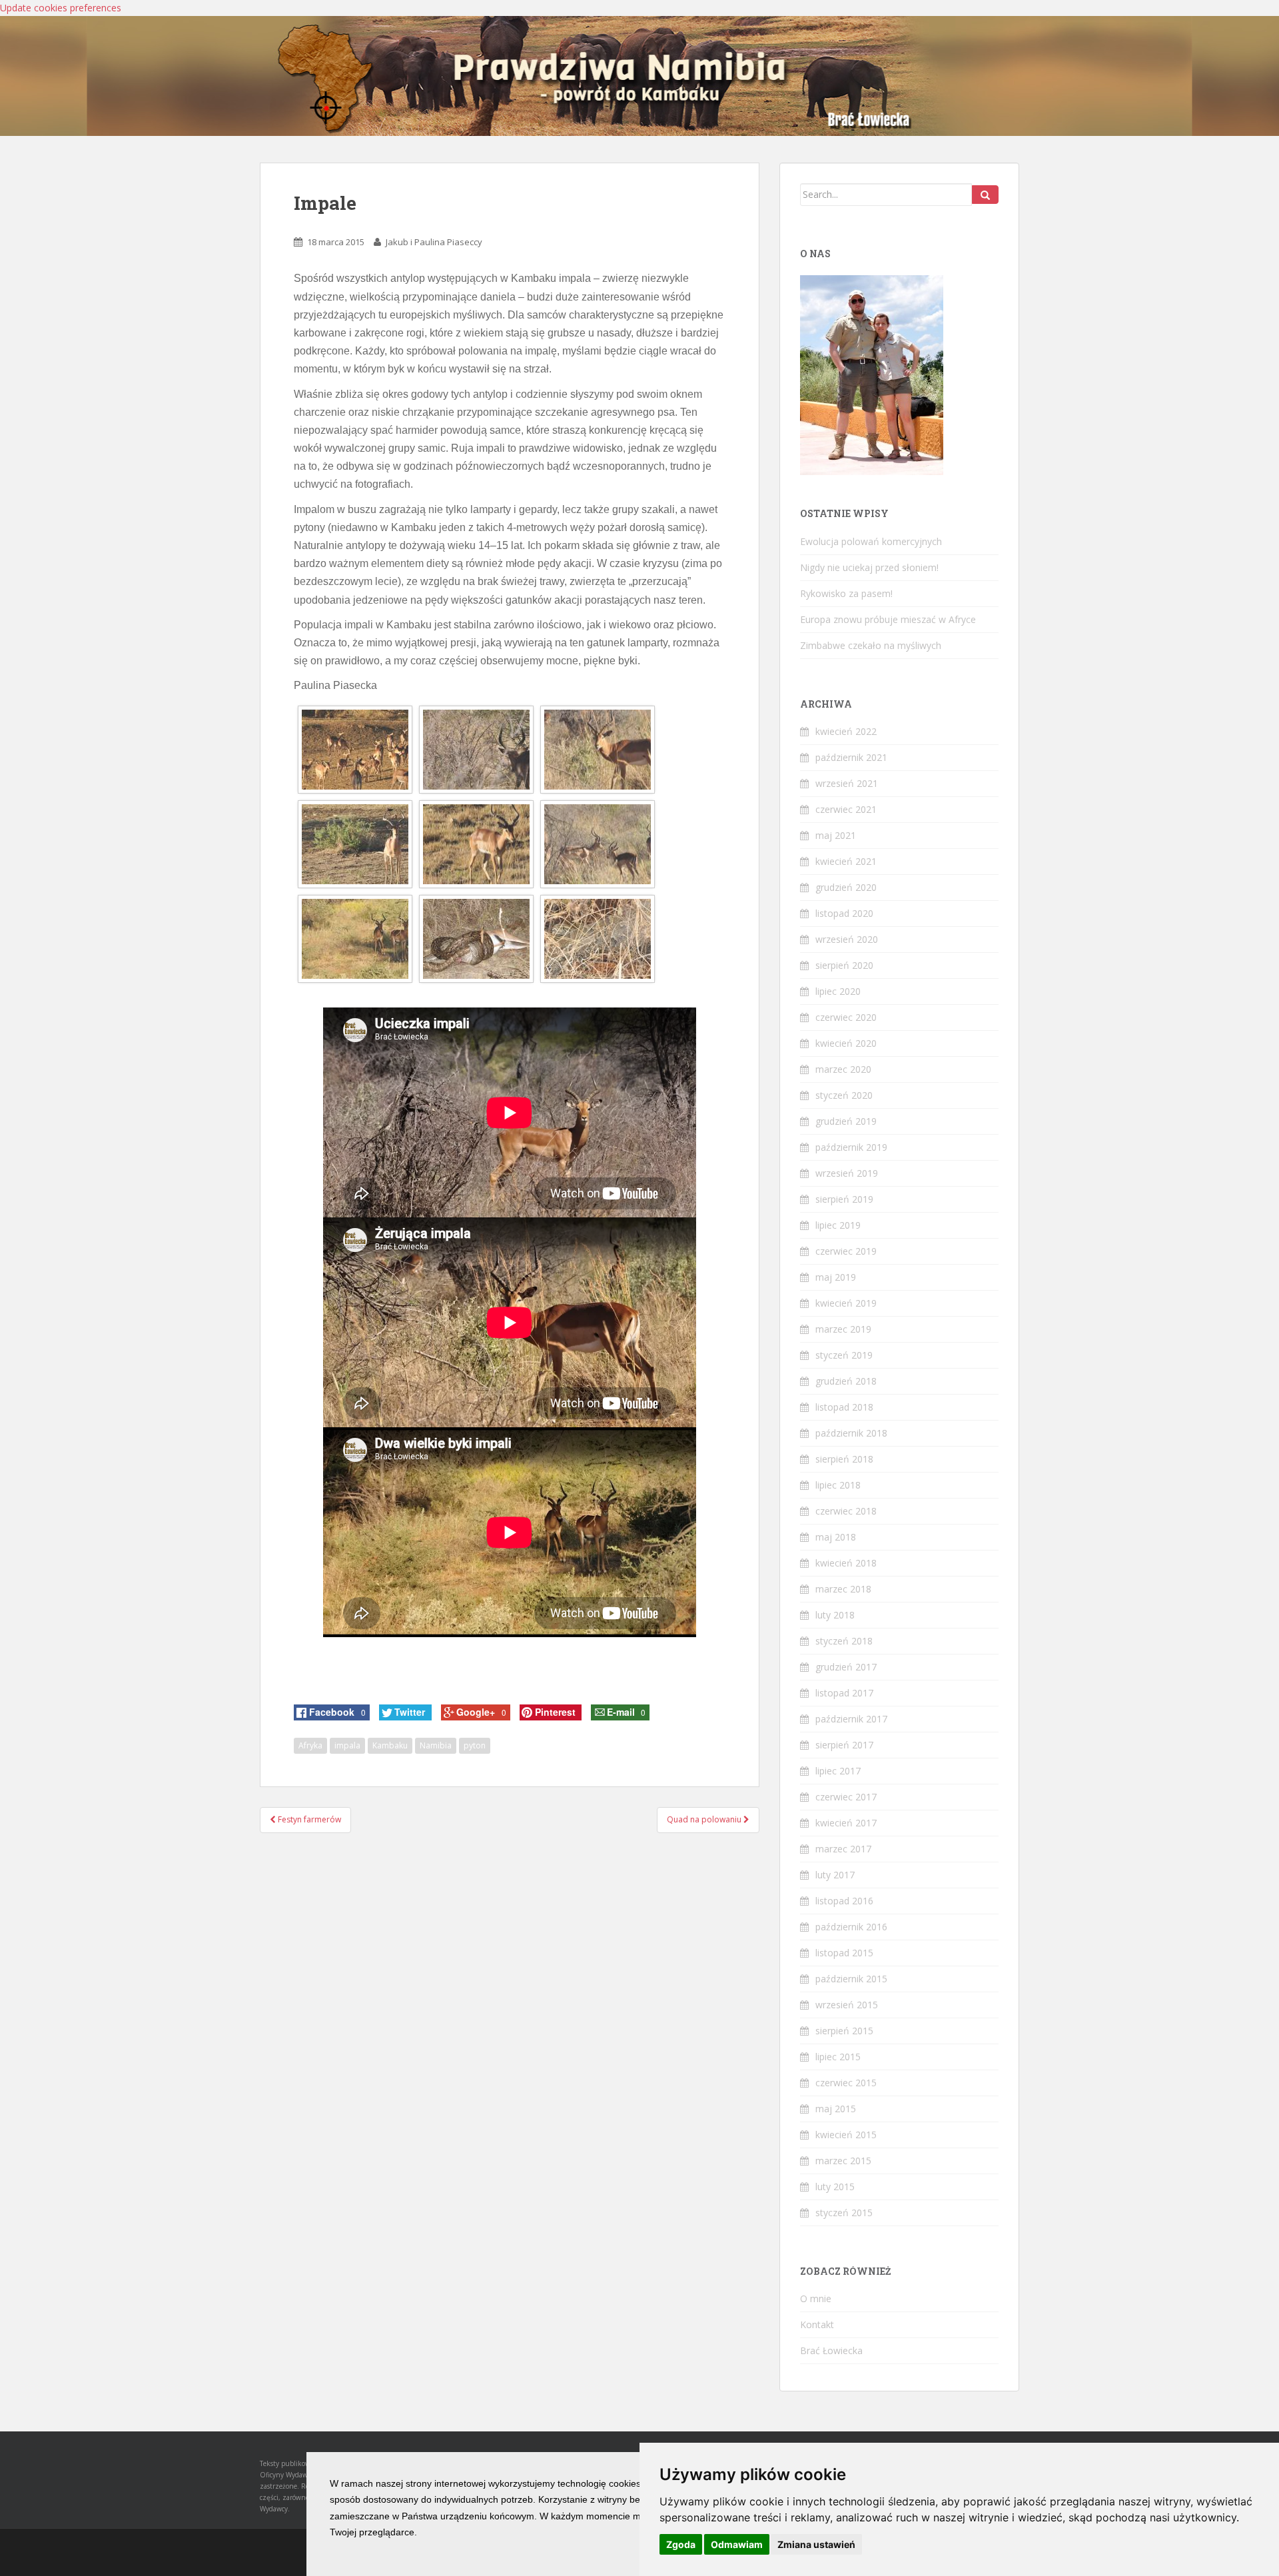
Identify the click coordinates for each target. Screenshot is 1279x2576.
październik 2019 (851, 1147)
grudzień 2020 (846, 887)
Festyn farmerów (308, 1819)
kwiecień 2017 (846, 1823)
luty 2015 (835, 2187)
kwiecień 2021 (846, 861)
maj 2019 (836, 1277)
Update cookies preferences (61, 8)
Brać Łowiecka (831, 2350)
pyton (475, 1745)
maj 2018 (836, 1537)
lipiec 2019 (838, 1225)
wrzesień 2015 (847, 2005)
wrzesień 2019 (847, 1173)
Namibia (436, 1745)
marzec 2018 (843, 1589)
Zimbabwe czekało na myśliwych (871, 645)
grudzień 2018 (846, 1381)
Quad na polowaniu (705, 1819)
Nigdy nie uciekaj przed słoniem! (869, 567)
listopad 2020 (844, 913)
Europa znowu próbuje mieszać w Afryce (888, 619)
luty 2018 (835, 1615)
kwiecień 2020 (846, 1043)
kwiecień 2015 (846, 2135)
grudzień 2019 (846, 1121)
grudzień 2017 (846, 1667)
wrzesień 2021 (847, 783)
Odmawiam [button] (737, 2544)
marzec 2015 (843, 2161)
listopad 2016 (844, 1901)
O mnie (816, 2298)
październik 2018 (851, 1433)
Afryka (310, 1745)
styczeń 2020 (844, 1095)
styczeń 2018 (844, 1641)
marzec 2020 (843, 1069)
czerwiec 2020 (846, 1017)
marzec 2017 (843, 1849)
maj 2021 (836, 835)
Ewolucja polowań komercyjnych (871, 541)
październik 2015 (851, 1979)
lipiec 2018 (838, 1485)
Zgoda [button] (681, 2544)
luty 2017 (835, 1875)
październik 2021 (851, 757)
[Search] (985, 195)
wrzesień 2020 (847, 939)
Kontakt (817, 2324)
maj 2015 (836, 2109)
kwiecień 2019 (846, 1303)
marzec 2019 (843, 1329)
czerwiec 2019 (846, 1251)
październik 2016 (851, 1927)
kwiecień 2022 (846, 731)
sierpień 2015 (844, 2031)
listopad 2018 (844, 1407)
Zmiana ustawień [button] (816, 2544)
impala (347, 1745)
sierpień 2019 (844, 1199)
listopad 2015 (844, 1953)
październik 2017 (851, 1719)
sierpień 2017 (844, 1745)
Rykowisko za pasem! (846, 593)
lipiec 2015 (838, 2057)
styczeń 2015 (844, 2213)
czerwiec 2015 (846, 2083)
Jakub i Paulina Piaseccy (434, 242)
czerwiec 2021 (846, 809)
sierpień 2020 (844, 965)
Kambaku (390, 1745)
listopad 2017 (844, 1693)
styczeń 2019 (844, 1355)
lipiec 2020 (838, 991)
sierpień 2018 (844, 1459)
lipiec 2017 (838, 1771)
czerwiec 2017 (846, 1797)
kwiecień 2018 (846, 1563)
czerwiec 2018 (846, 1511)
